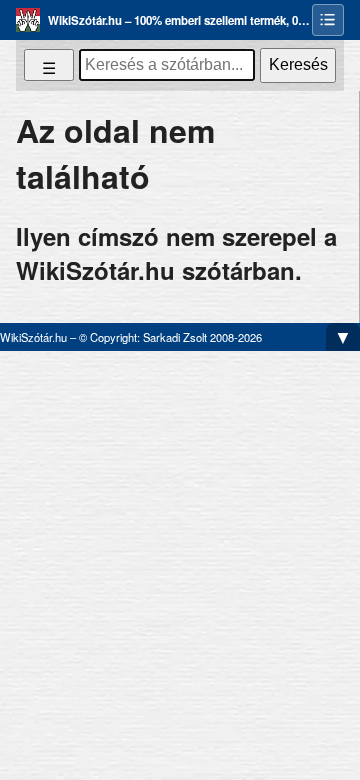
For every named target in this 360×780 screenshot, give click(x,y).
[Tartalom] (328, 20)
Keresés (298, 64)
